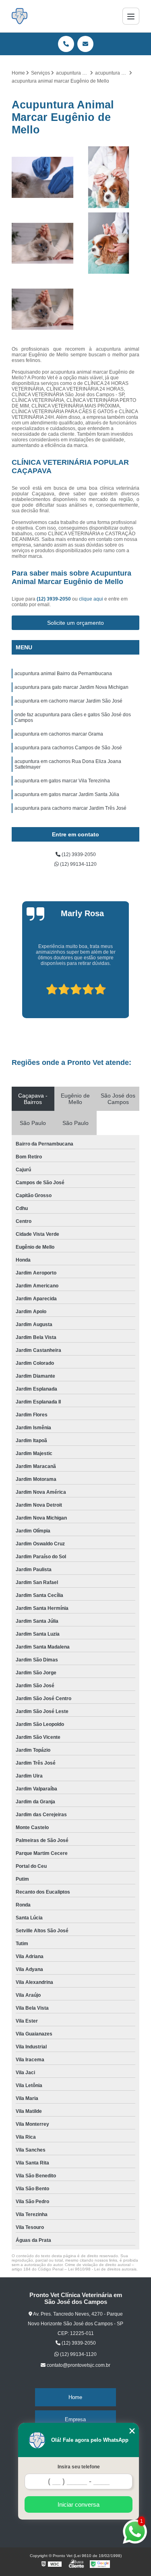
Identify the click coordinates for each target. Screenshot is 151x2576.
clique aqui (91, 599)
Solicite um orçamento (75, 623)
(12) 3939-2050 (54, 599)
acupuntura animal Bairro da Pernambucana (63, 674)
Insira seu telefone (79, 2467)
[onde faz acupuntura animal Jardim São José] (43, 309)
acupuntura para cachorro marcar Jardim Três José (70, 808)
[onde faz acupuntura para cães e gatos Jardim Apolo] (109, 243)
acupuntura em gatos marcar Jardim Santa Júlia (67, 794)
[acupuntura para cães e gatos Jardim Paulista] (43, 243)
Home (75, 2397)
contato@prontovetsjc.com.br (78, 2365)
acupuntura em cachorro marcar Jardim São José (68, 701)
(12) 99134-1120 (78, 864)
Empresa (75, 2419)
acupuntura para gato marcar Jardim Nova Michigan (71, 687)
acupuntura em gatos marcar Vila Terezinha (62, 781)
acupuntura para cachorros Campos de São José (68, 748)
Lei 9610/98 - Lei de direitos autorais (102, 2269)
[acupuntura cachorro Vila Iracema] (109, 177)
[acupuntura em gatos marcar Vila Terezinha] (43, 177)
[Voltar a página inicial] (20, 16)
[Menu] (131, 16)
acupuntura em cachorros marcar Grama (59, 734)
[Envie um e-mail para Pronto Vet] (85, 44)
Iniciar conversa (79, 2504)
